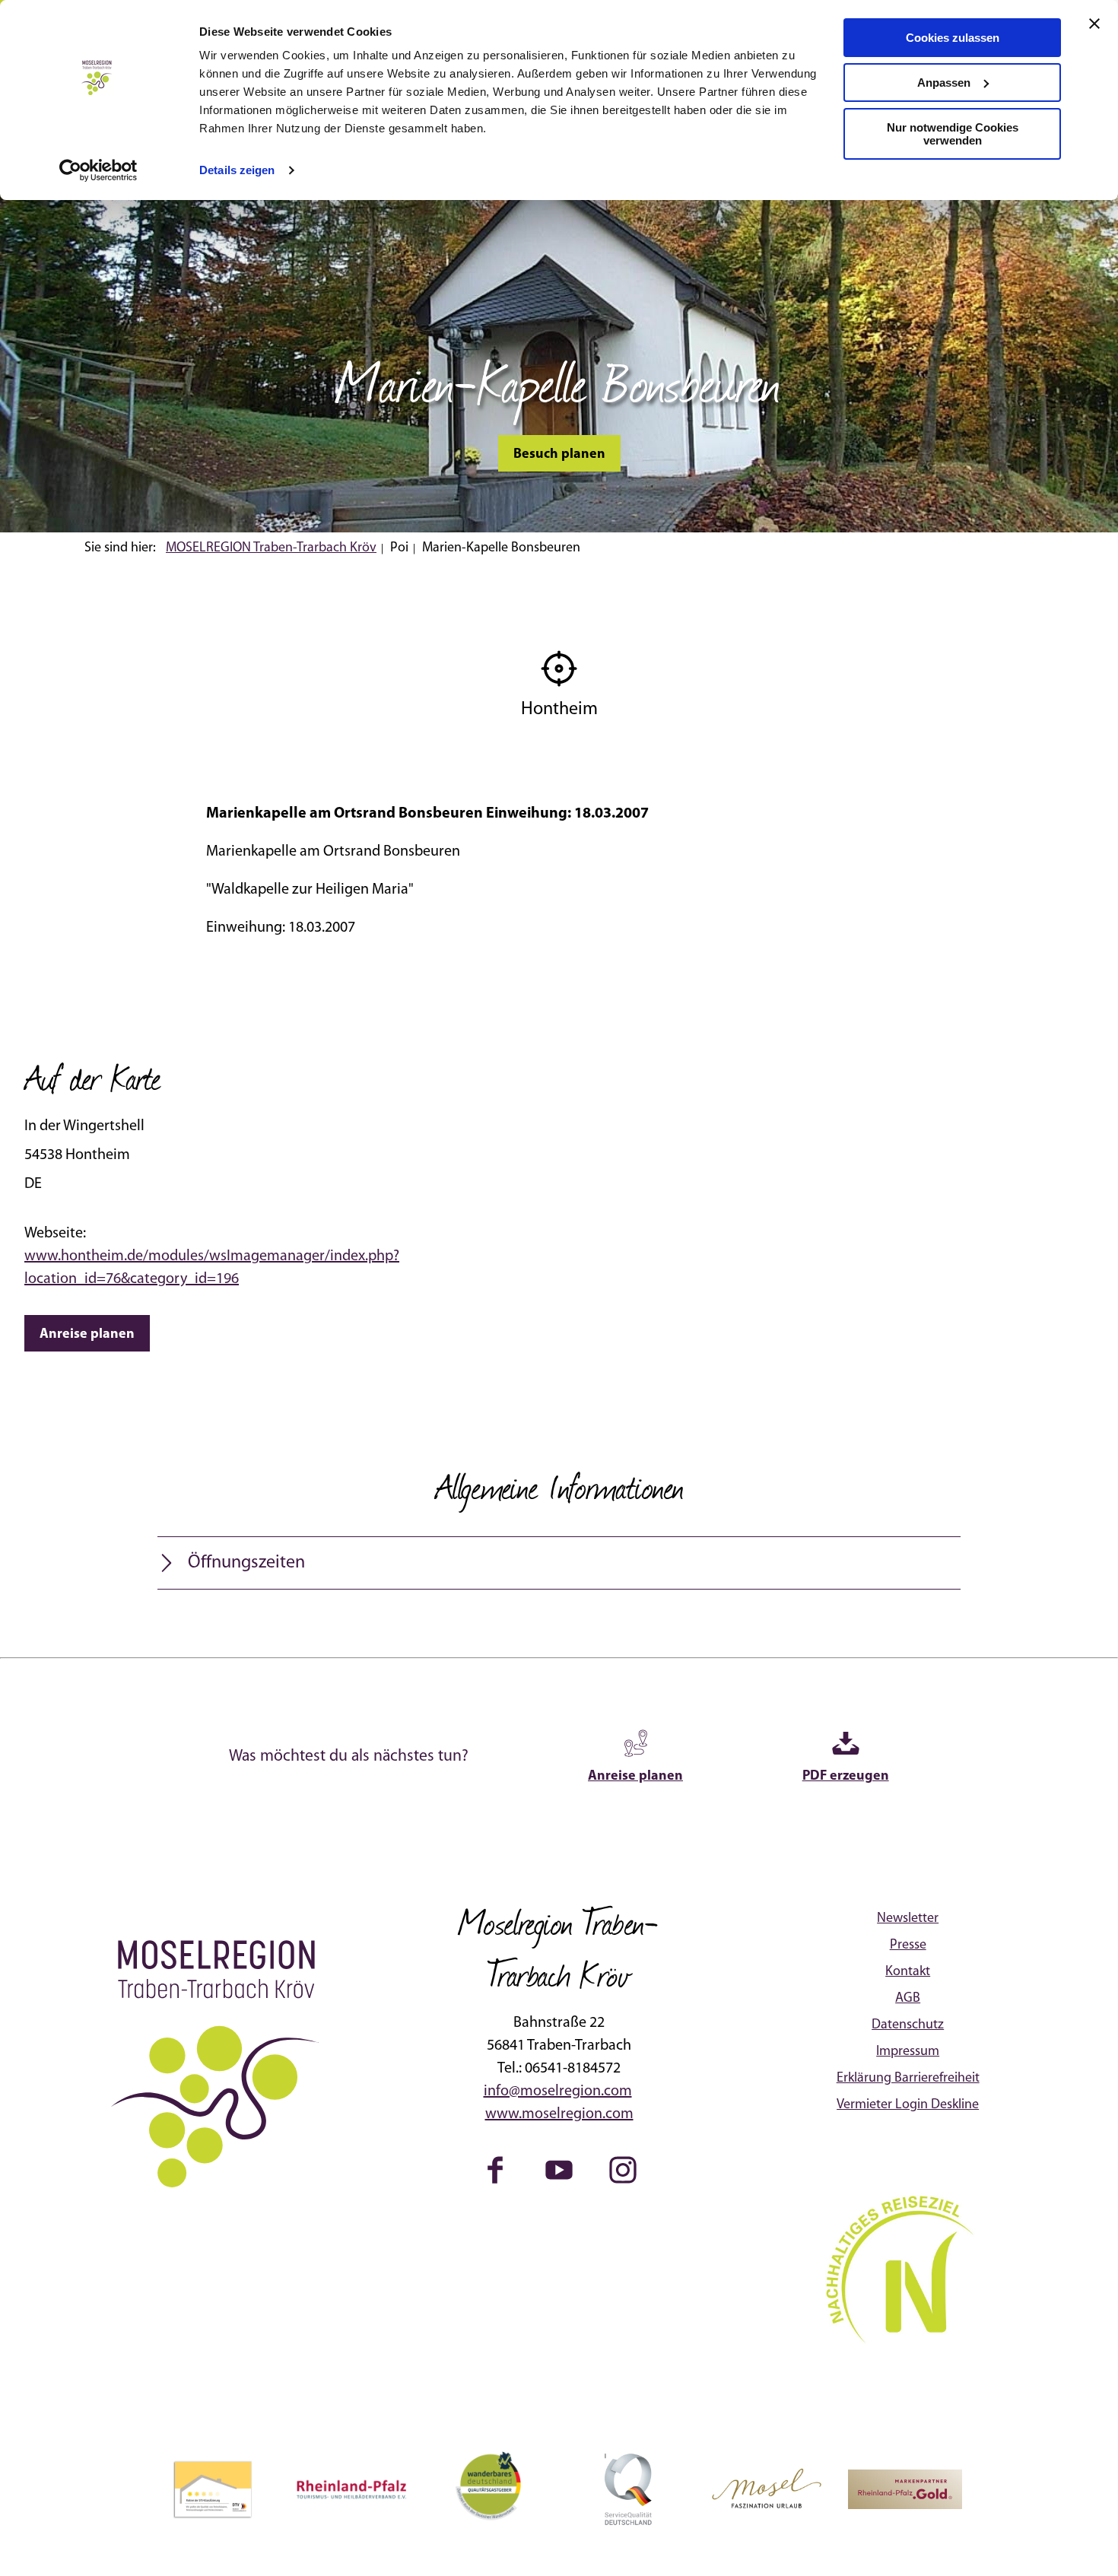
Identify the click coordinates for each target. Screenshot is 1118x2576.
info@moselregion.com (558, 2092)
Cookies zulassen (953, 38)
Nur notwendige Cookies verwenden (953, 134)
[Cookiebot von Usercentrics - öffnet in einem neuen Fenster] (98, 170)
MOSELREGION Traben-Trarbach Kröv (271, 548)
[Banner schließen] (1094, 24)
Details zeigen (237, 170)
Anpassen (944, 83)
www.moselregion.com (559, 2114)
